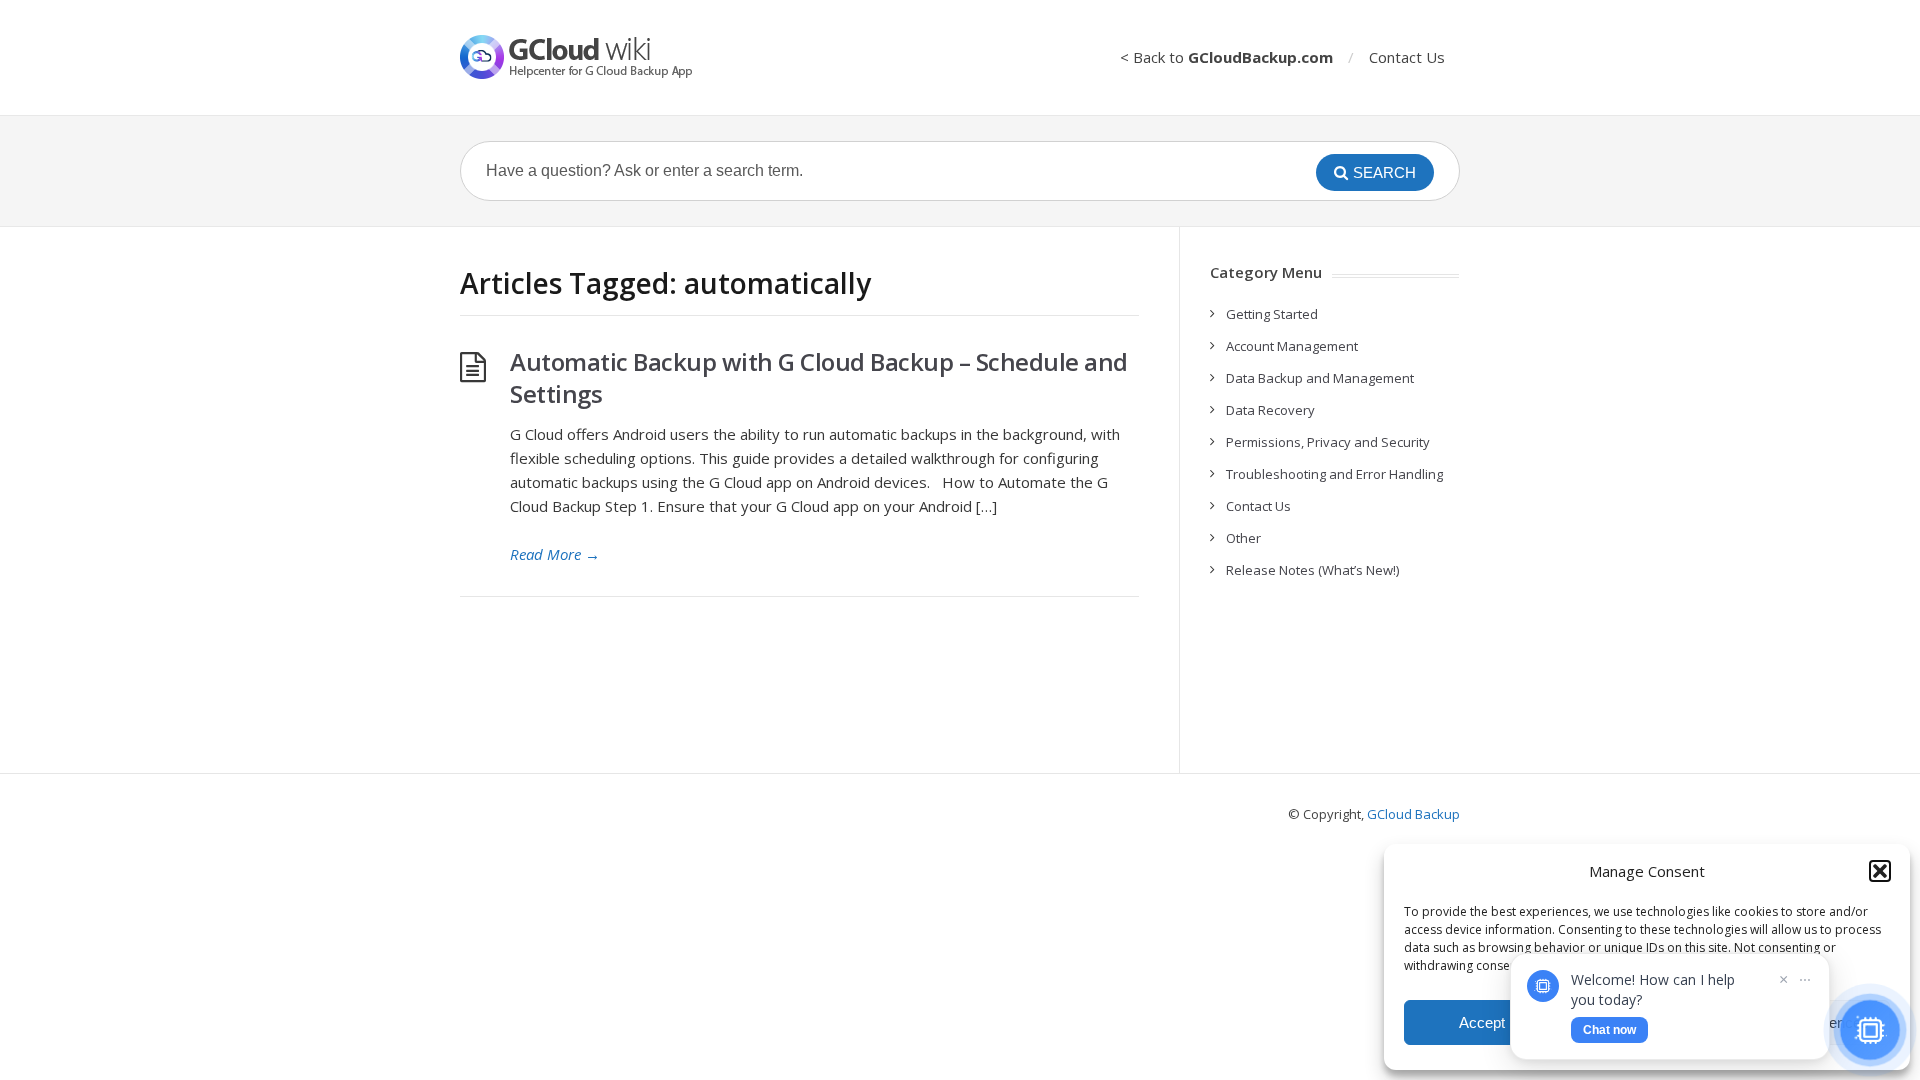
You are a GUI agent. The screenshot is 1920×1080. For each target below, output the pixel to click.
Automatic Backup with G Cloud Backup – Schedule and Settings (819, 377)
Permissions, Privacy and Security (1328, 442)
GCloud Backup (1413, 814)
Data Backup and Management (1320, 378)
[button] (1880, 871)
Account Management (1292, 346)
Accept (1482, 1022)
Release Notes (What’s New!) (1312, 570)
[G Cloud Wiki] (590, 57)
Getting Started (1272, 314)
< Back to (1226, 57)
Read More (555, 554)
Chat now (1609, 1030)
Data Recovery (1270, 410)
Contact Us (1407, 57)
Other (1243, 538)
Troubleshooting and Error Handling (1334, 474)
